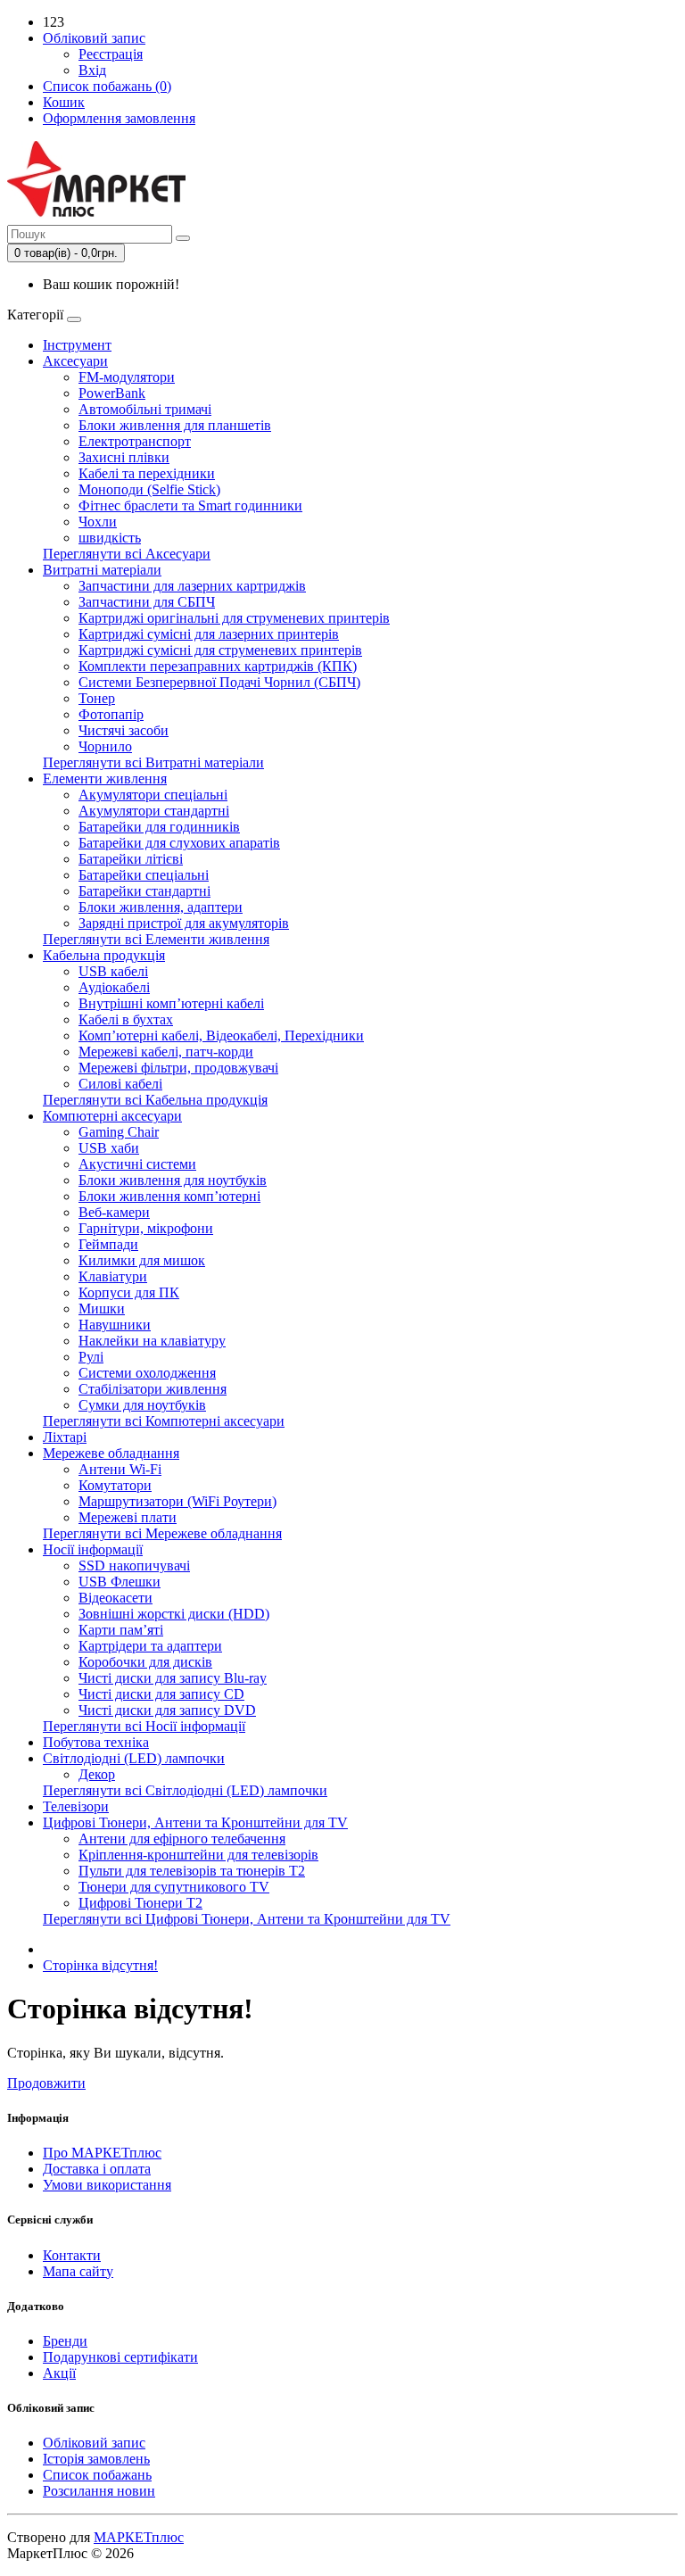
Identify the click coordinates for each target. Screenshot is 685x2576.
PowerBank (112, 393)
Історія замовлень (96, 2459)
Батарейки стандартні (144, 891)
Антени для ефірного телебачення (182, 1839)
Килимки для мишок (142, 1260)
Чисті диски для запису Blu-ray (173, 1678)
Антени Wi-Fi (120, 1469)
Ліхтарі (65, 1437)
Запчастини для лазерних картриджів (192, 586)
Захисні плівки (124, 457)
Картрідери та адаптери (150, 1646)
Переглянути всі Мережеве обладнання (162, 1533)
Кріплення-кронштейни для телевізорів (198, 1855)
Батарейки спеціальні (144, 875)
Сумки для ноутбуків (142, 1405)
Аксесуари (75, 361)
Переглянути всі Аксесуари (127, 554)
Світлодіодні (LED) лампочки (134, 1758)
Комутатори (115, 1485)
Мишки (102, 1309)
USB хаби (109, 1148)
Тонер (97, 698)
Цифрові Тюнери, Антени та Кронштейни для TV (195, 1822)
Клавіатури (113, 1276)
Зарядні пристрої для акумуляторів (184, 923)
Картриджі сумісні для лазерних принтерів (209, 634)
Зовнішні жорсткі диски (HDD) (174, 1614)
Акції (59, 2373)
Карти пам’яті (121, 1630)
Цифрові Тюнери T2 (140, 1903)
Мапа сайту (78, 2271)
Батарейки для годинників (159, 827)
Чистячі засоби (124, 730)
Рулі (91, 1357)
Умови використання (107, 2185)
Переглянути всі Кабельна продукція (155, 1100)
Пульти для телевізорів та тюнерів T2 (192, 1871)
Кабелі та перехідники (147, 473)
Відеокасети (116, 1598)
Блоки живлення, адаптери (161, 907)
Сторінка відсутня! (100, 1965)
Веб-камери (114, 1212)
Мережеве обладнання (111, 1453)
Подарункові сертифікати (120, 2357)
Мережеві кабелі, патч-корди (166, 1052)
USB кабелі (113, 971)
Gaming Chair (119, 1132)
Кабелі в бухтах (126, 1019)
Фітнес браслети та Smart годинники (190, 505)
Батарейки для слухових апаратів (179, 843)
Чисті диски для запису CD (161, 1694)
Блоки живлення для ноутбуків (173, 1180)
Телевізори (76, 1806)
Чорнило (105, 746)
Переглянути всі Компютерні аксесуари (164, 1421)
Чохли (98, 522)
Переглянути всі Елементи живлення (156, 939)
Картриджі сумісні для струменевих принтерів (220, 650)
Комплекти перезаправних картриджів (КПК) (218, 666)
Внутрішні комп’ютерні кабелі (171, 1003)
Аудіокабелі (114, 987)
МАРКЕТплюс (139, 2537)
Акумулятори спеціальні (153, 795)
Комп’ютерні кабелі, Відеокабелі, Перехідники (221, 1035)
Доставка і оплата (97, 2169)
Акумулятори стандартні (154, 811)
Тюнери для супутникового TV (174, 1887)
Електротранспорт (135, 441)
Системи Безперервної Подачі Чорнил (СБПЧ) (219, 682)
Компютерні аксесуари (112, 1116)
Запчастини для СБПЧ (147, 602)
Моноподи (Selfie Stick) (149, 489)
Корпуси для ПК (129, 1292)
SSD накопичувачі (134, 1565)
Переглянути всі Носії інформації (144, 1726)
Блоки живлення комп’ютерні (169, 1196)
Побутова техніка (96, 1742)
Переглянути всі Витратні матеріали (153, 762)
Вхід (92, 70)
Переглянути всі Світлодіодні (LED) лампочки (185, 1790)
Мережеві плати (128, 1517)
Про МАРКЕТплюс (102, 2153)
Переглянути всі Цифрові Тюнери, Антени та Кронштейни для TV (247, 1919)
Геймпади (108, 1244)
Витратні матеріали (102, 570)
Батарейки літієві (131, 859)
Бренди (65, 2341)
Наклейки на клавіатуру (152, 1341)
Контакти (72, 2255)
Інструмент (77, 345)
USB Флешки (120, 1582)
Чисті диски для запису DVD (167, 1710)
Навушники (115, 1325)
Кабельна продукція (104, 955)
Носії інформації (93, 1549)
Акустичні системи (137, 1164)
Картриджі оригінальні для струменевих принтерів (234, 618)
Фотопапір (111, 714)
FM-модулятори (127, 377)
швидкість (110, 538)
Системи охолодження (147, 1373)
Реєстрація (111, 54)
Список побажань (97, 2475)
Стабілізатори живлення (153, 1389)
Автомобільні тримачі (145, 409)
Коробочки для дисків (145, 1662)
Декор (97, 1774)
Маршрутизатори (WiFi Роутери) (177, 1501)
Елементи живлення (105, 779)
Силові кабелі (120, 1084)
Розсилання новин (99, 2491)
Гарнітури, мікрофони (146, 1228)
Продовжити (46, 2083)
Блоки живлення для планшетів (175, 425)
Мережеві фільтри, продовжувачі (178, 1068)
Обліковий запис (94, 2443)
